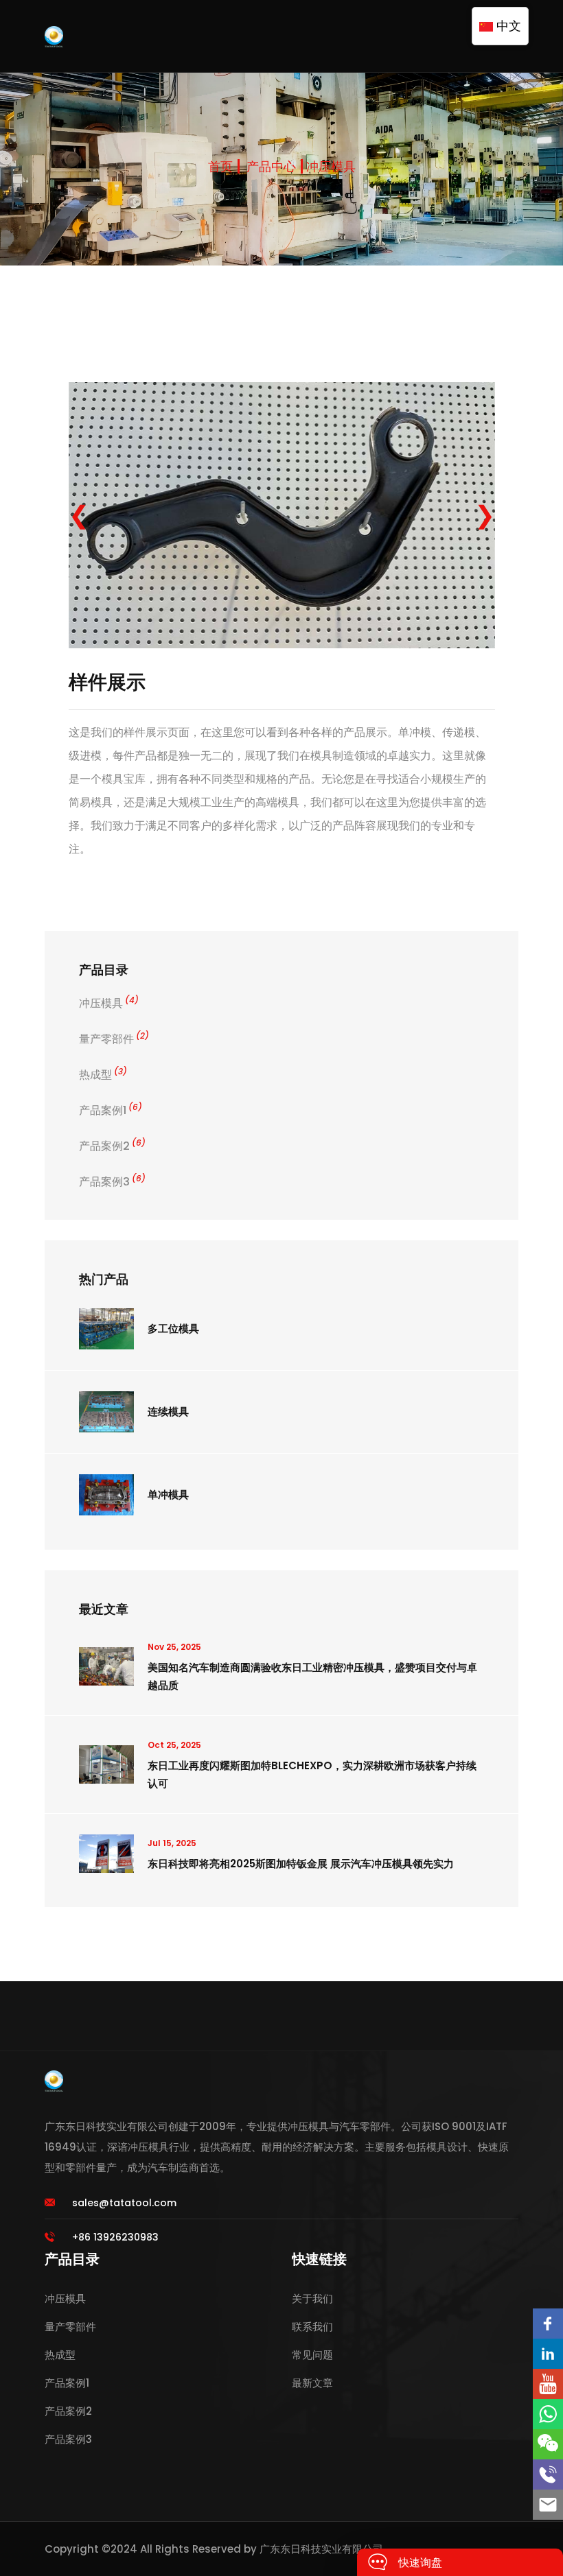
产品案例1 (111, 1110)
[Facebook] (548, 2324)
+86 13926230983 (115, 2237)
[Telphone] (548, 2474)
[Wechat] (548, 2444)
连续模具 (168, 1411)
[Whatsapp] (548, 2414)
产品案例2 (112, 1146)
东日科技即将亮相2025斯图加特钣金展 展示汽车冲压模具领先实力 (301, 1864)
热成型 (103, 1075)
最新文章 (312, 2383)
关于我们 (312, 2299)
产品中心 (271, 166)
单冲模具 (168, 1494)
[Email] (548, 2505)
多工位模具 (173, 1328)
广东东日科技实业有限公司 (321, 2549)
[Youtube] (548, 2384)
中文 (507, 26)
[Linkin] (548, 2354)
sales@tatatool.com (124, 2203)
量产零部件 (114, 1039)
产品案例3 (112, 1182)
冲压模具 (331, 166)
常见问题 (312, 2355)
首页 (220, 166)
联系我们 (312, 2327)
